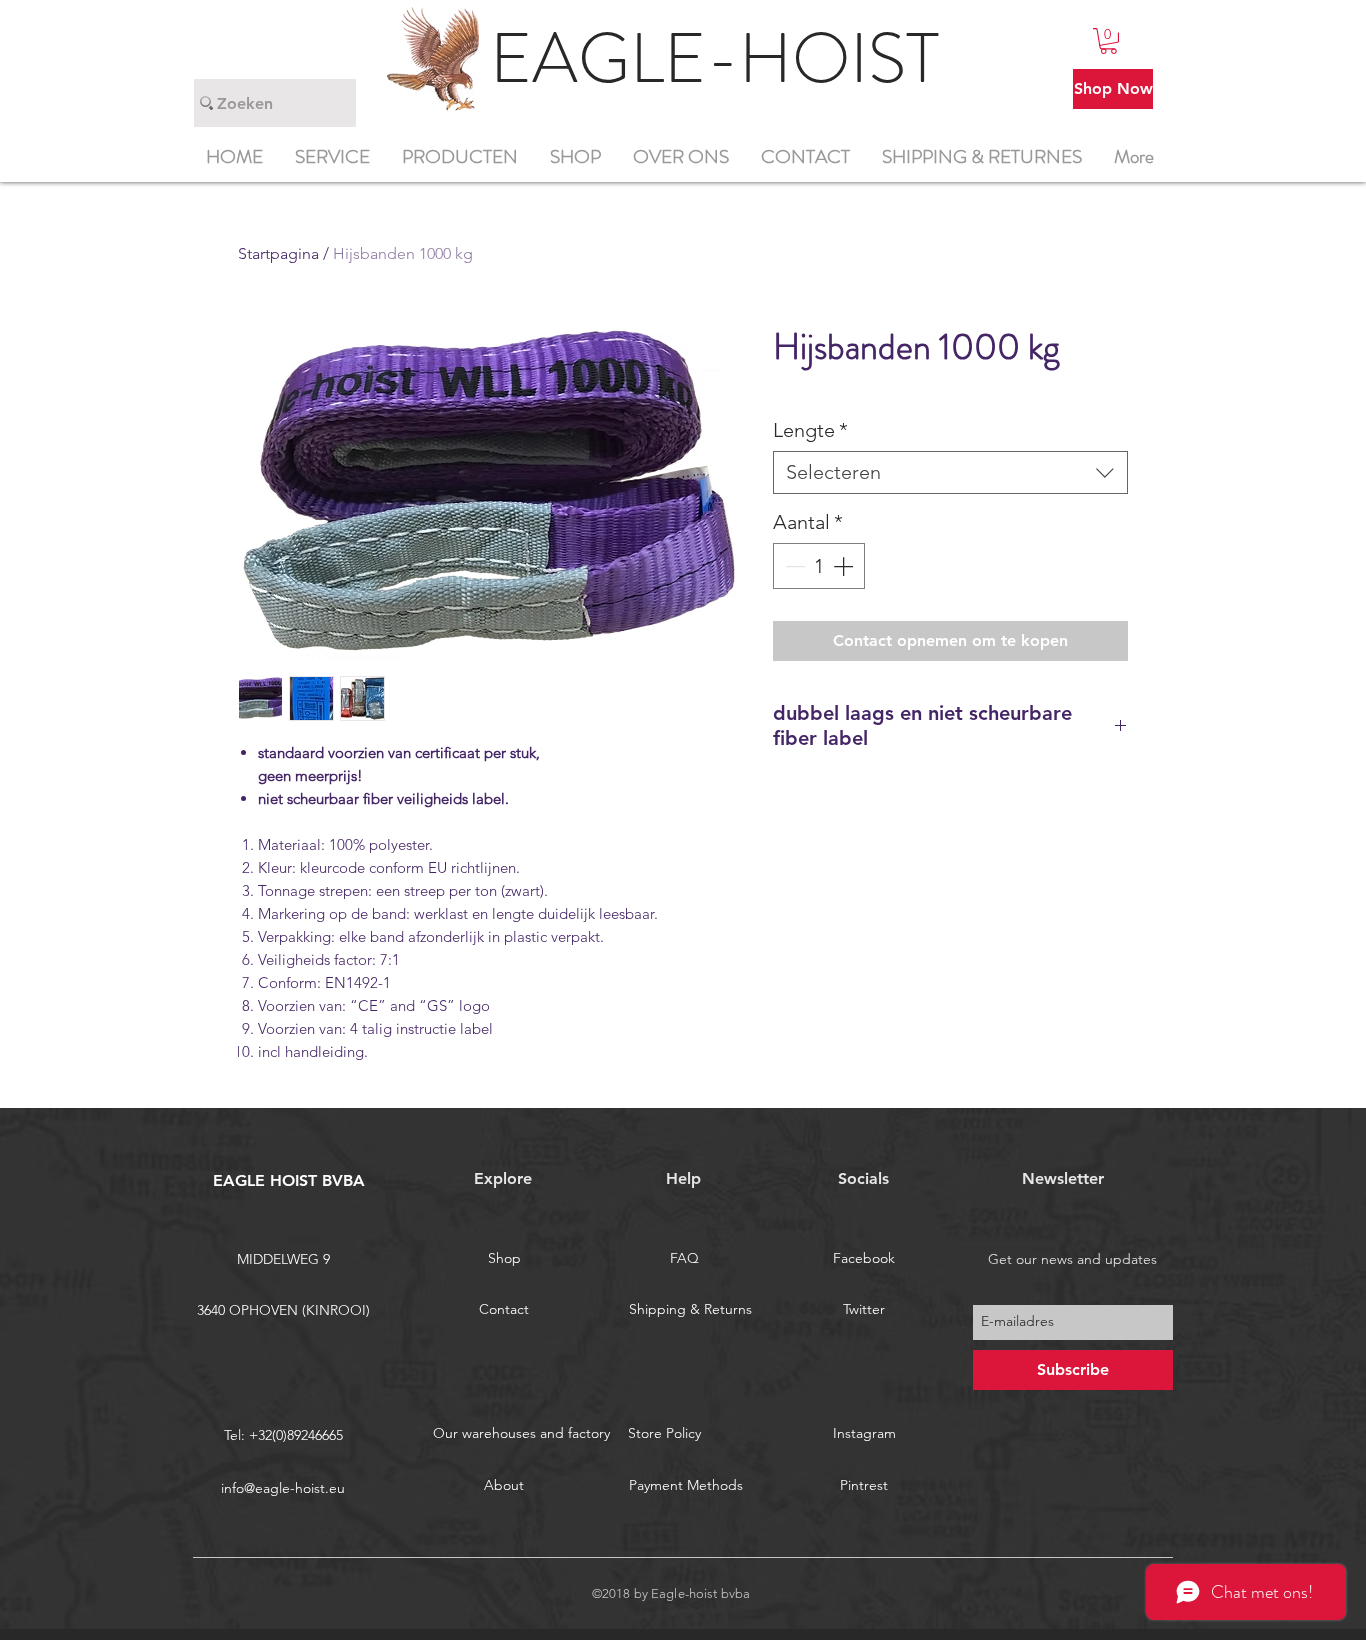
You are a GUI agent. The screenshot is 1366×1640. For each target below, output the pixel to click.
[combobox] (950, 472)
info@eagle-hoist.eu (283, 1488)
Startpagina (278, 253)
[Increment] (845, 566)
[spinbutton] (819, 566)
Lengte (810, 430)
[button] (1108, 41)
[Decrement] (793, 566)
